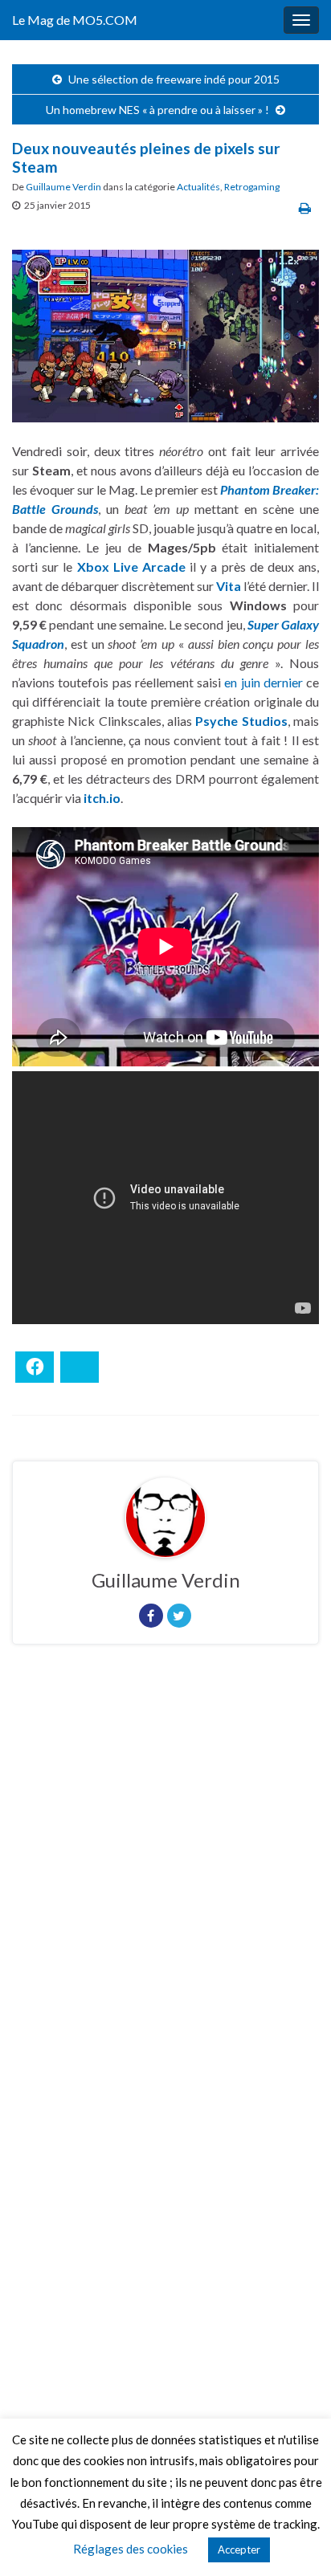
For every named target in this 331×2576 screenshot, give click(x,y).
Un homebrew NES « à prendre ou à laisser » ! (157, 110)
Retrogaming (252, 187)
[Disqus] (165, 1877)
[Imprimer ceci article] (305, 208)
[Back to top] (295, 2540)
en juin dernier (264, 682)
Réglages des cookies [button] (131, 2549)
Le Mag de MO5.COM (75, 20)
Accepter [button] (239, 2550)
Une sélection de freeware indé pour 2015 (174, 79)
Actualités (198, 187)
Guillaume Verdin (63, 187)
